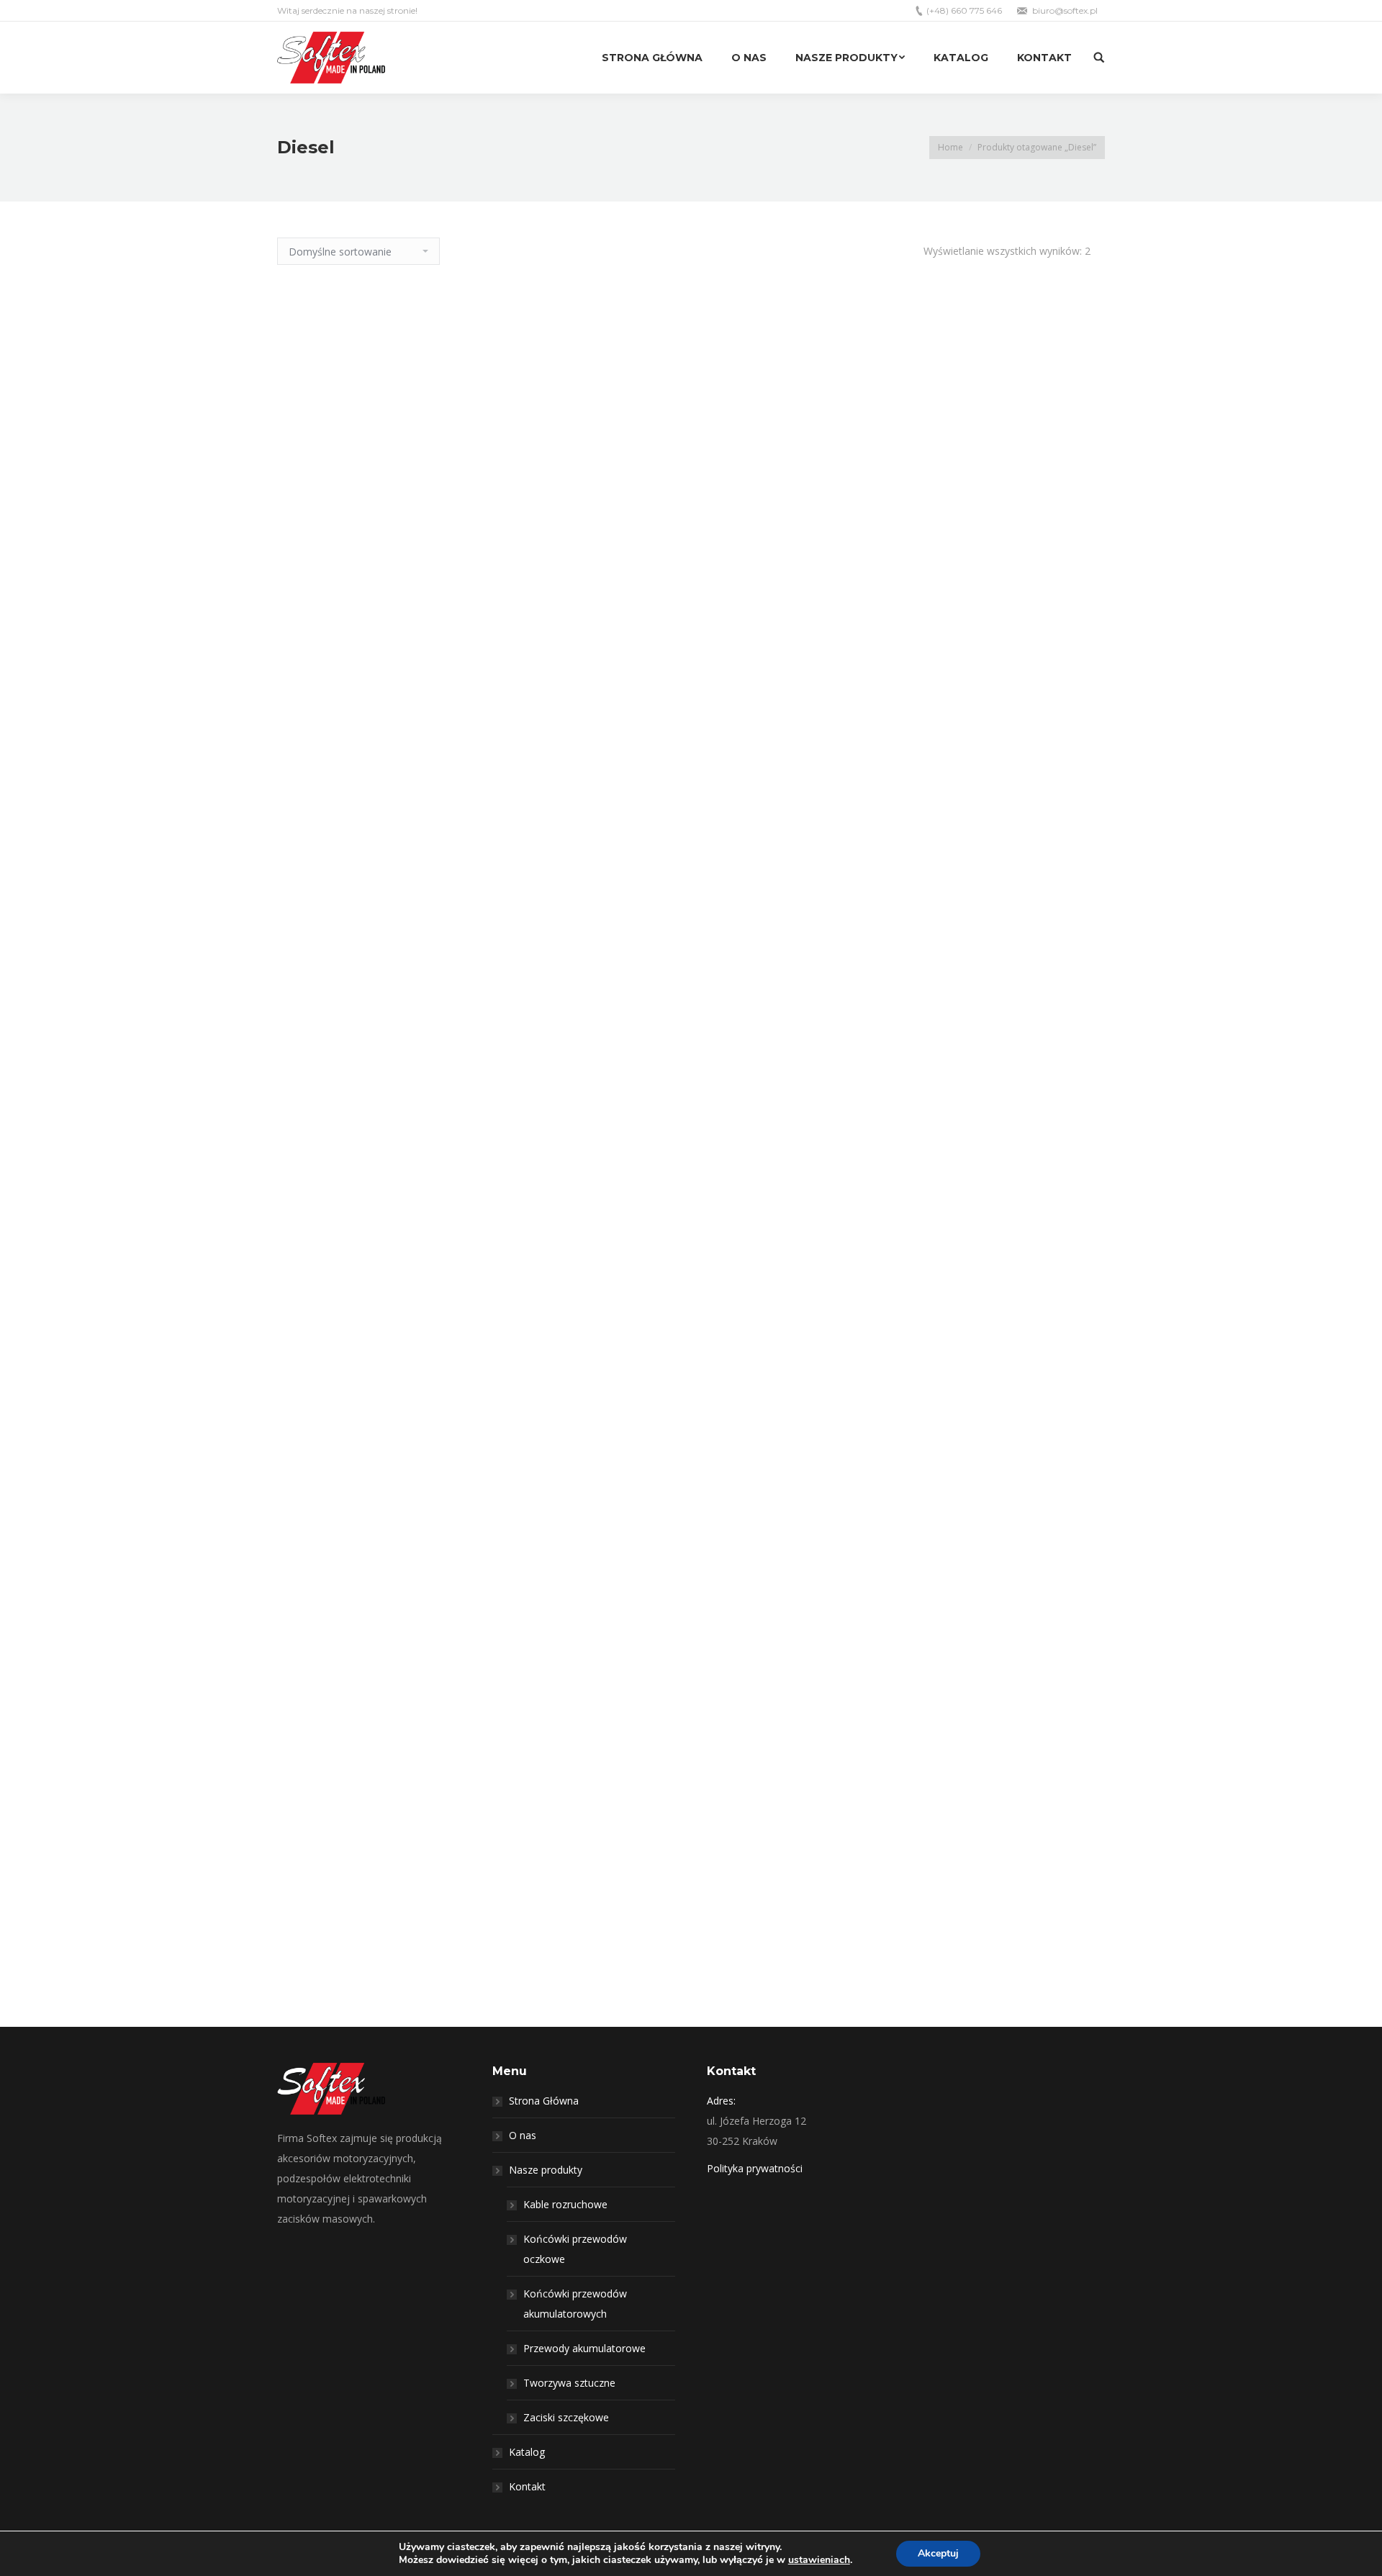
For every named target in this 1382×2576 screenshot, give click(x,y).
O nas (523, 2135)
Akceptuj (938, 2553)
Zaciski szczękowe (566, 2417)
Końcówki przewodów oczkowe (575, 2249)
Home (950, 147)
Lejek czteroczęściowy (691, 1151)
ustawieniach (819, 2560)
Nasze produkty (546, 2170)
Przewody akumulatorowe (584, 2348)
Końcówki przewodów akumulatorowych (575, 2304)
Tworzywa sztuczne (569, 2383)
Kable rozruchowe (565, 2204)
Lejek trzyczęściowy (691, 2014)
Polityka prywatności (755, 2168)
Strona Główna (544, 2101)
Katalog (527, 2452)
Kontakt (527, 2486)
